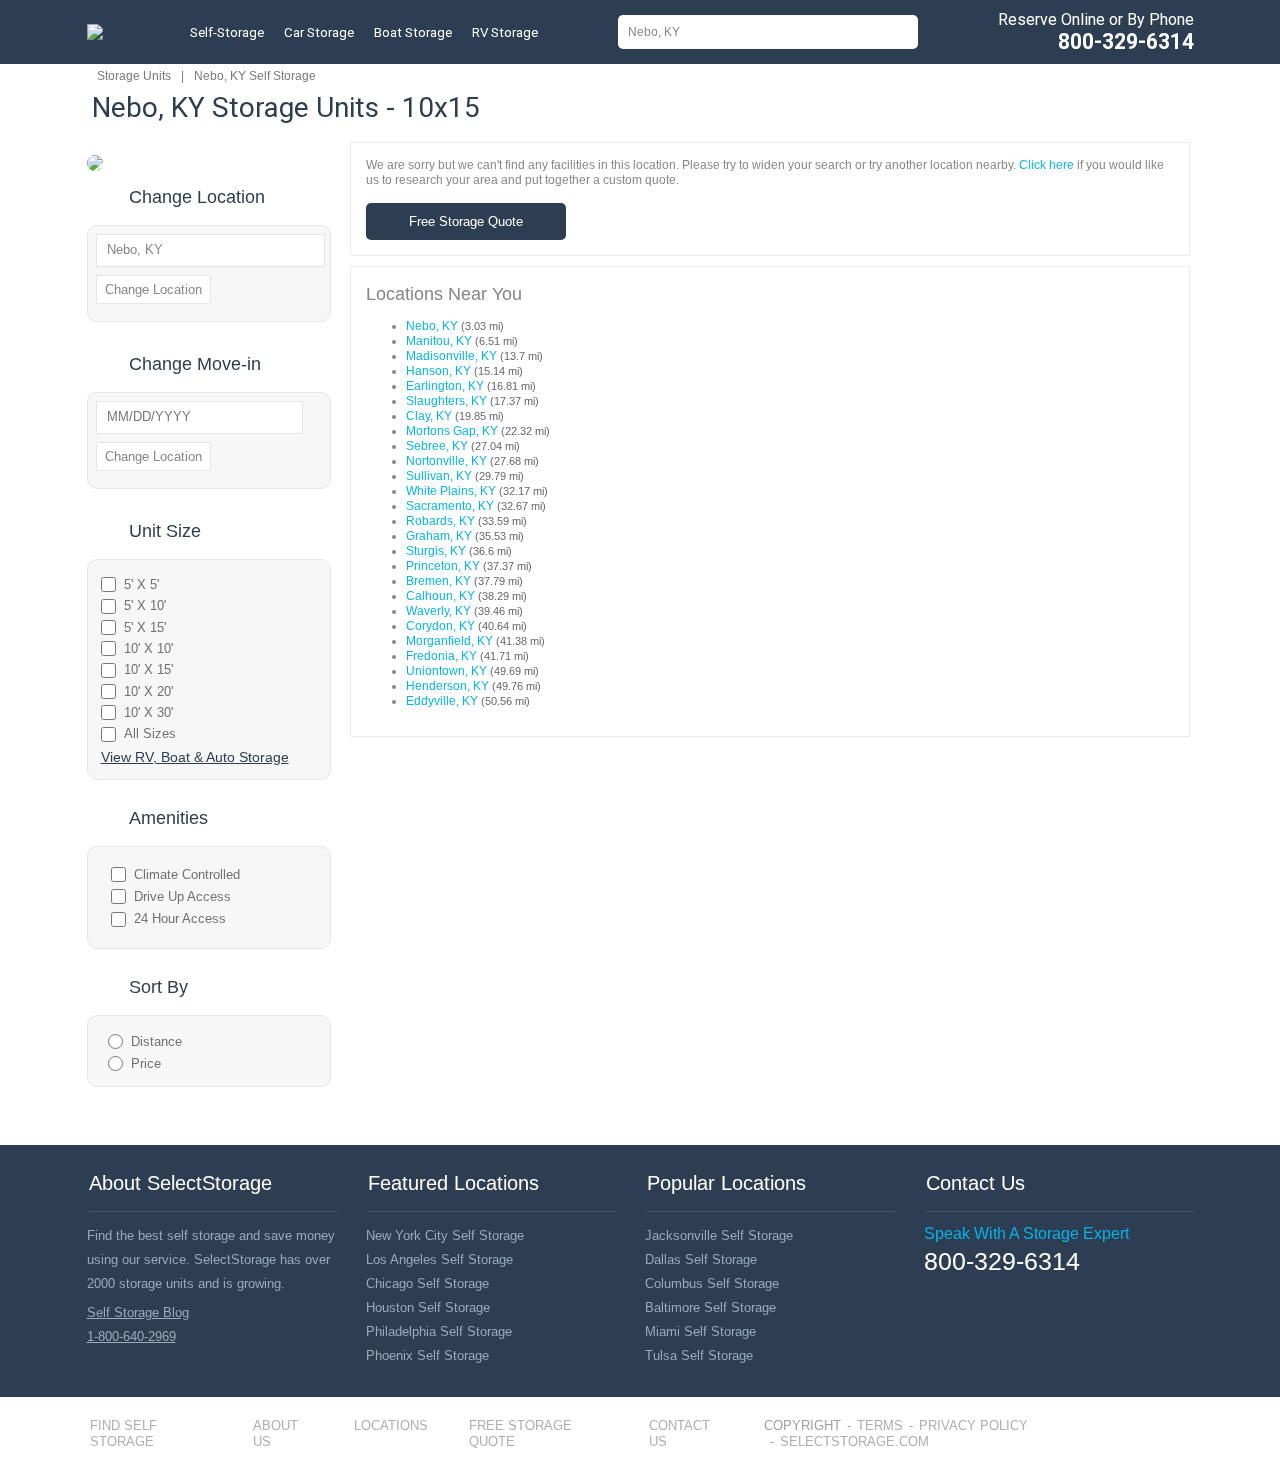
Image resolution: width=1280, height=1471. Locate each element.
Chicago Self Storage (427, 1283)
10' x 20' (148, 691)
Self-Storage (227, 32)
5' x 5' (141, 584)
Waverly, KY (438, 611)
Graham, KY (439, 536)
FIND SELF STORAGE (123, 1433)
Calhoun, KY (440, 596)
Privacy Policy (973, 1425)
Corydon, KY (440, 626)
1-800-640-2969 (131, 1336)
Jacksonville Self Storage (719, 1235)
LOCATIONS (391, 1425)
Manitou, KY (439, 341)
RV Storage (505, 32)
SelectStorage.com (854, 1441)
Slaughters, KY (446, 401)
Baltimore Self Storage (710, 1307)
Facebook (932, 1291)
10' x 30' (148, 712)
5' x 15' (145, 627)
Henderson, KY (447, 686)
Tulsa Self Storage (699, 1355)
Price (146, 1063)
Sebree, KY (437, 446)
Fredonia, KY (441, 656)
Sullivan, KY (439, 476)
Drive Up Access (182, 896)
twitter (961, 1291)
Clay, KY (429, 416)
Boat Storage (413, 32)
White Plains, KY (451, 491)
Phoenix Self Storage (427, 1355)
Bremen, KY (438, 581)
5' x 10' (145, 605)
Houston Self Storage (428, 1307)
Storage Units (134, 76)
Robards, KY (440, 521)
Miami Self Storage (700, 1331)
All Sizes (150, 733)
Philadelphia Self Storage (439, 1331)
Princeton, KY (443, 566)
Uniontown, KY (446, 671)
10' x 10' (148, 648)
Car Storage (319, 32)
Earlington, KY (445, 386)
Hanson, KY (438, 371)
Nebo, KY (432, 326)
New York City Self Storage (445, 1235)
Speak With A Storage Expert (1026, 1233)
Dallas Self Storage (701, 1259)
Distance (156, 1041)
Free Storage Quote (466, 221)
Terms (880, 1425)
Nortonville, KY (446, 461)
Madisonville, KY (451, 356)
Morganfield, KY (449, 641)
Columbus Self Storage (712, 1283)
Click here (1046, 165)
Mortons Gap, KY (452, 431)
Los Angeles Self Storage (439, 1259)
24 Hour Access (180, 918)
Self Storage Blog (138, 1312)
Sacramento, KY (450, 506)
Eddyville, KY (442, 701)
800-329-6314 (1126, 41)
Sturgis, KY (436, 551)
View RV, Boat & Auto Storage (195, 757)
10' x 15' (148, 669)
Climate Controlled (187, 874)
